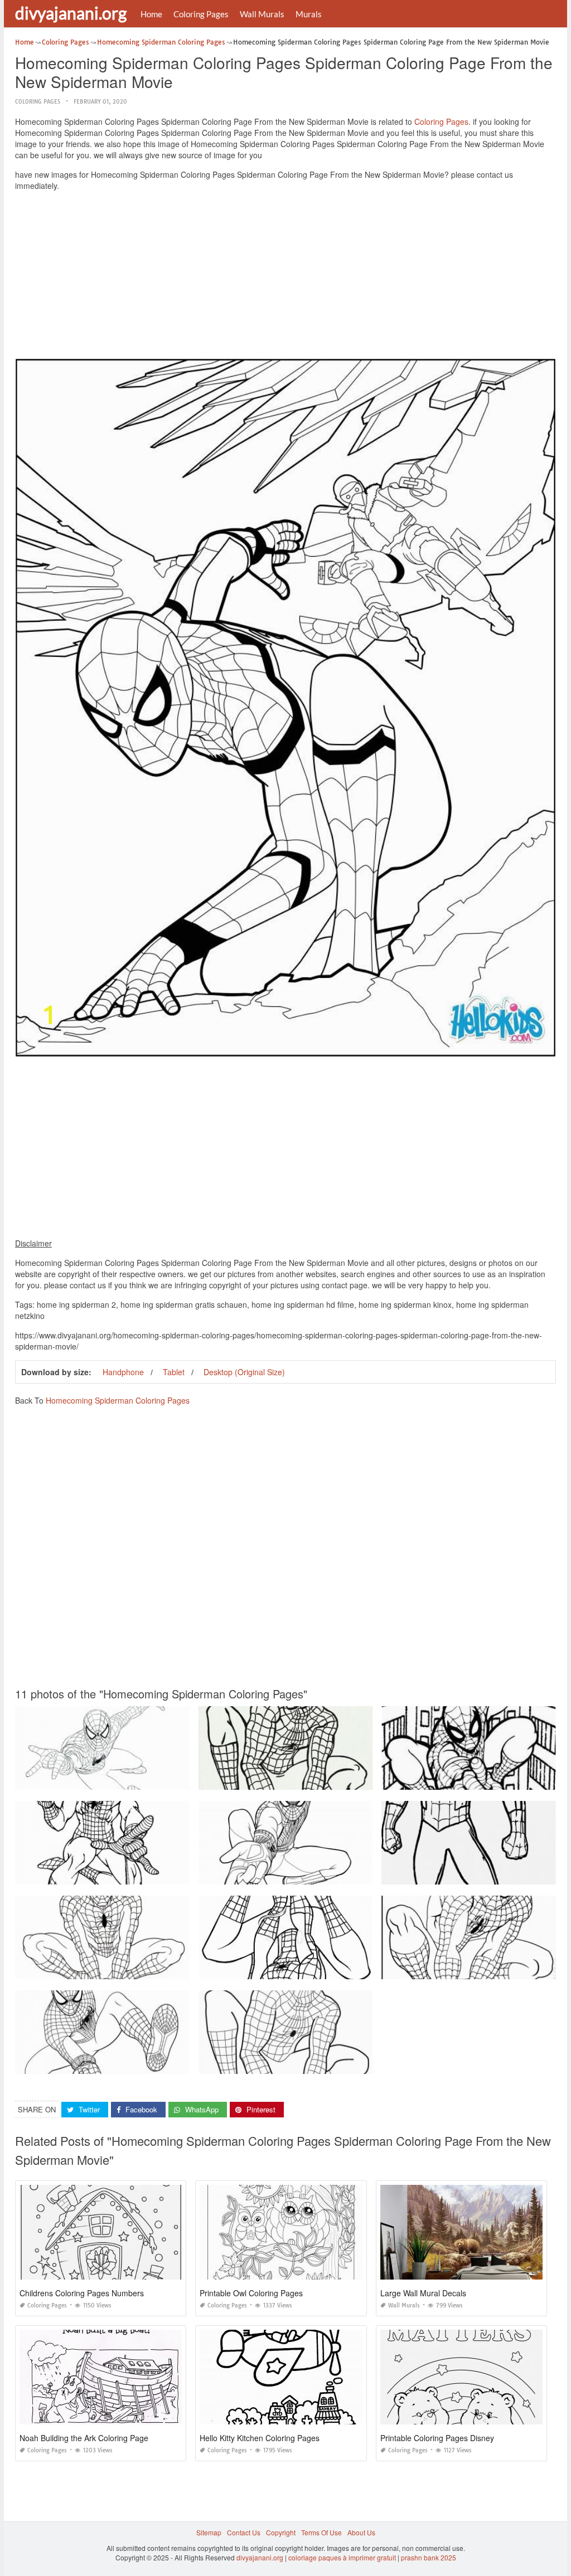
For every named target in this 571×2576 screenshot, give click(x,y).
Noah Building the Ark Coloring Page (84, 2438)
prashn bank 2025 (429, 2557)
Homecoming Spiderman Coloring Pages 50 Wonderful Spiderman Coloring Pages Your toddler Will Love (361, 1969)
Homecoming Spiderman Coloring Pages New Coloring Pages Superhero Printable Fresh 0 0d (345, 1779)
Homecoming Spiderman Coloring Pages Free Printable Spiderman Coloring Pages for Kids (157, 1969)
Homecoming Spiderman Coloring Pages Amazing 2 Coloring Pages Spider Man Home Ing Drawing (170, 1779)
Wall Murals (262, 14)
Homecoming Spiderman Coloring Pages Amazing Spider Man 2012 (305, 1874)
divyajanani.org (71, 13)
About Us (361, 2532)
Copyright (281, 2532)
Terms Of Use (321, 2532)
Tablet (174, 1372)
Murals (309, 14)
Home (151, 14)
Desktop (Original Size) (244, 1372)
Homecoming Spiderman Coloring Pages (118, 1400)
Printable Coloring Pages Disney (437, 2438)
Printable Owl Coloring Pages (251, 2293)
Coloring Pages (201, 14)
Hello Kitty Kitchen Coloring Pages (260, 2438)
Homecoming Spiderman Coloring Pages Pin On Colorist (104, 1874)
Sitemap (209, 2532)
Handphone (123, 1372)
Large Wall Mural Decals (423, 2293)
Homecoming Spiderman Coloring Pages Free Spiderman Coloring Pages (314, 2064)
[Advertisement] (285, 277)
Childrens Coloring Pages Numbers (82, 2293)
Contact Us (244, 2532)
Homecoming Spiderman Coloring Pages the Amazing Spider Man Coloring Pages (143, 2064)
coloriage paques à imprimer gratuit (342, 2557)
